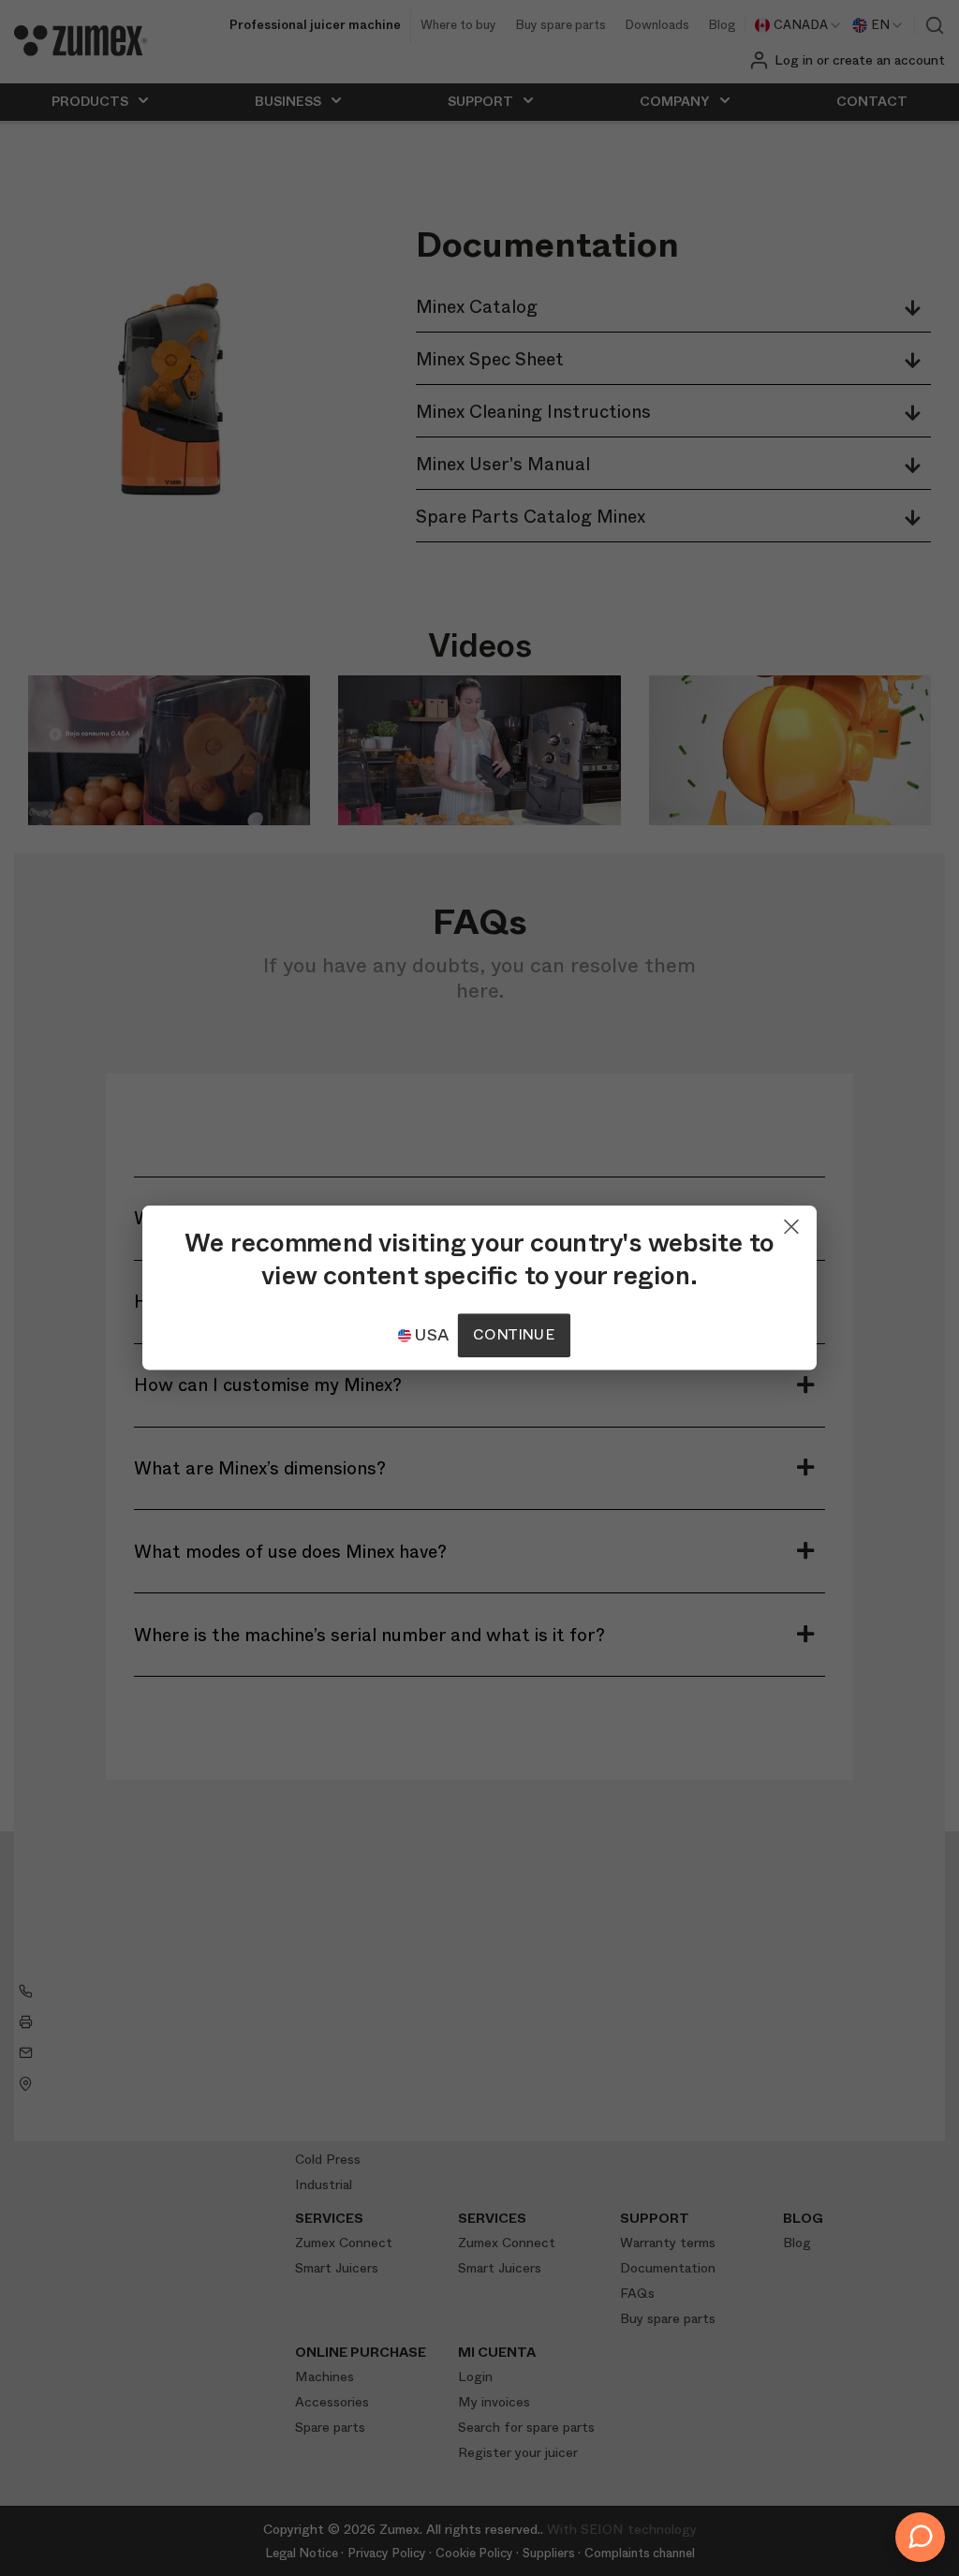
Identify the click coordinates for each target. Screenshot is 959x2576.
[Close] (791, 1222)
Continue (513, 1335)
